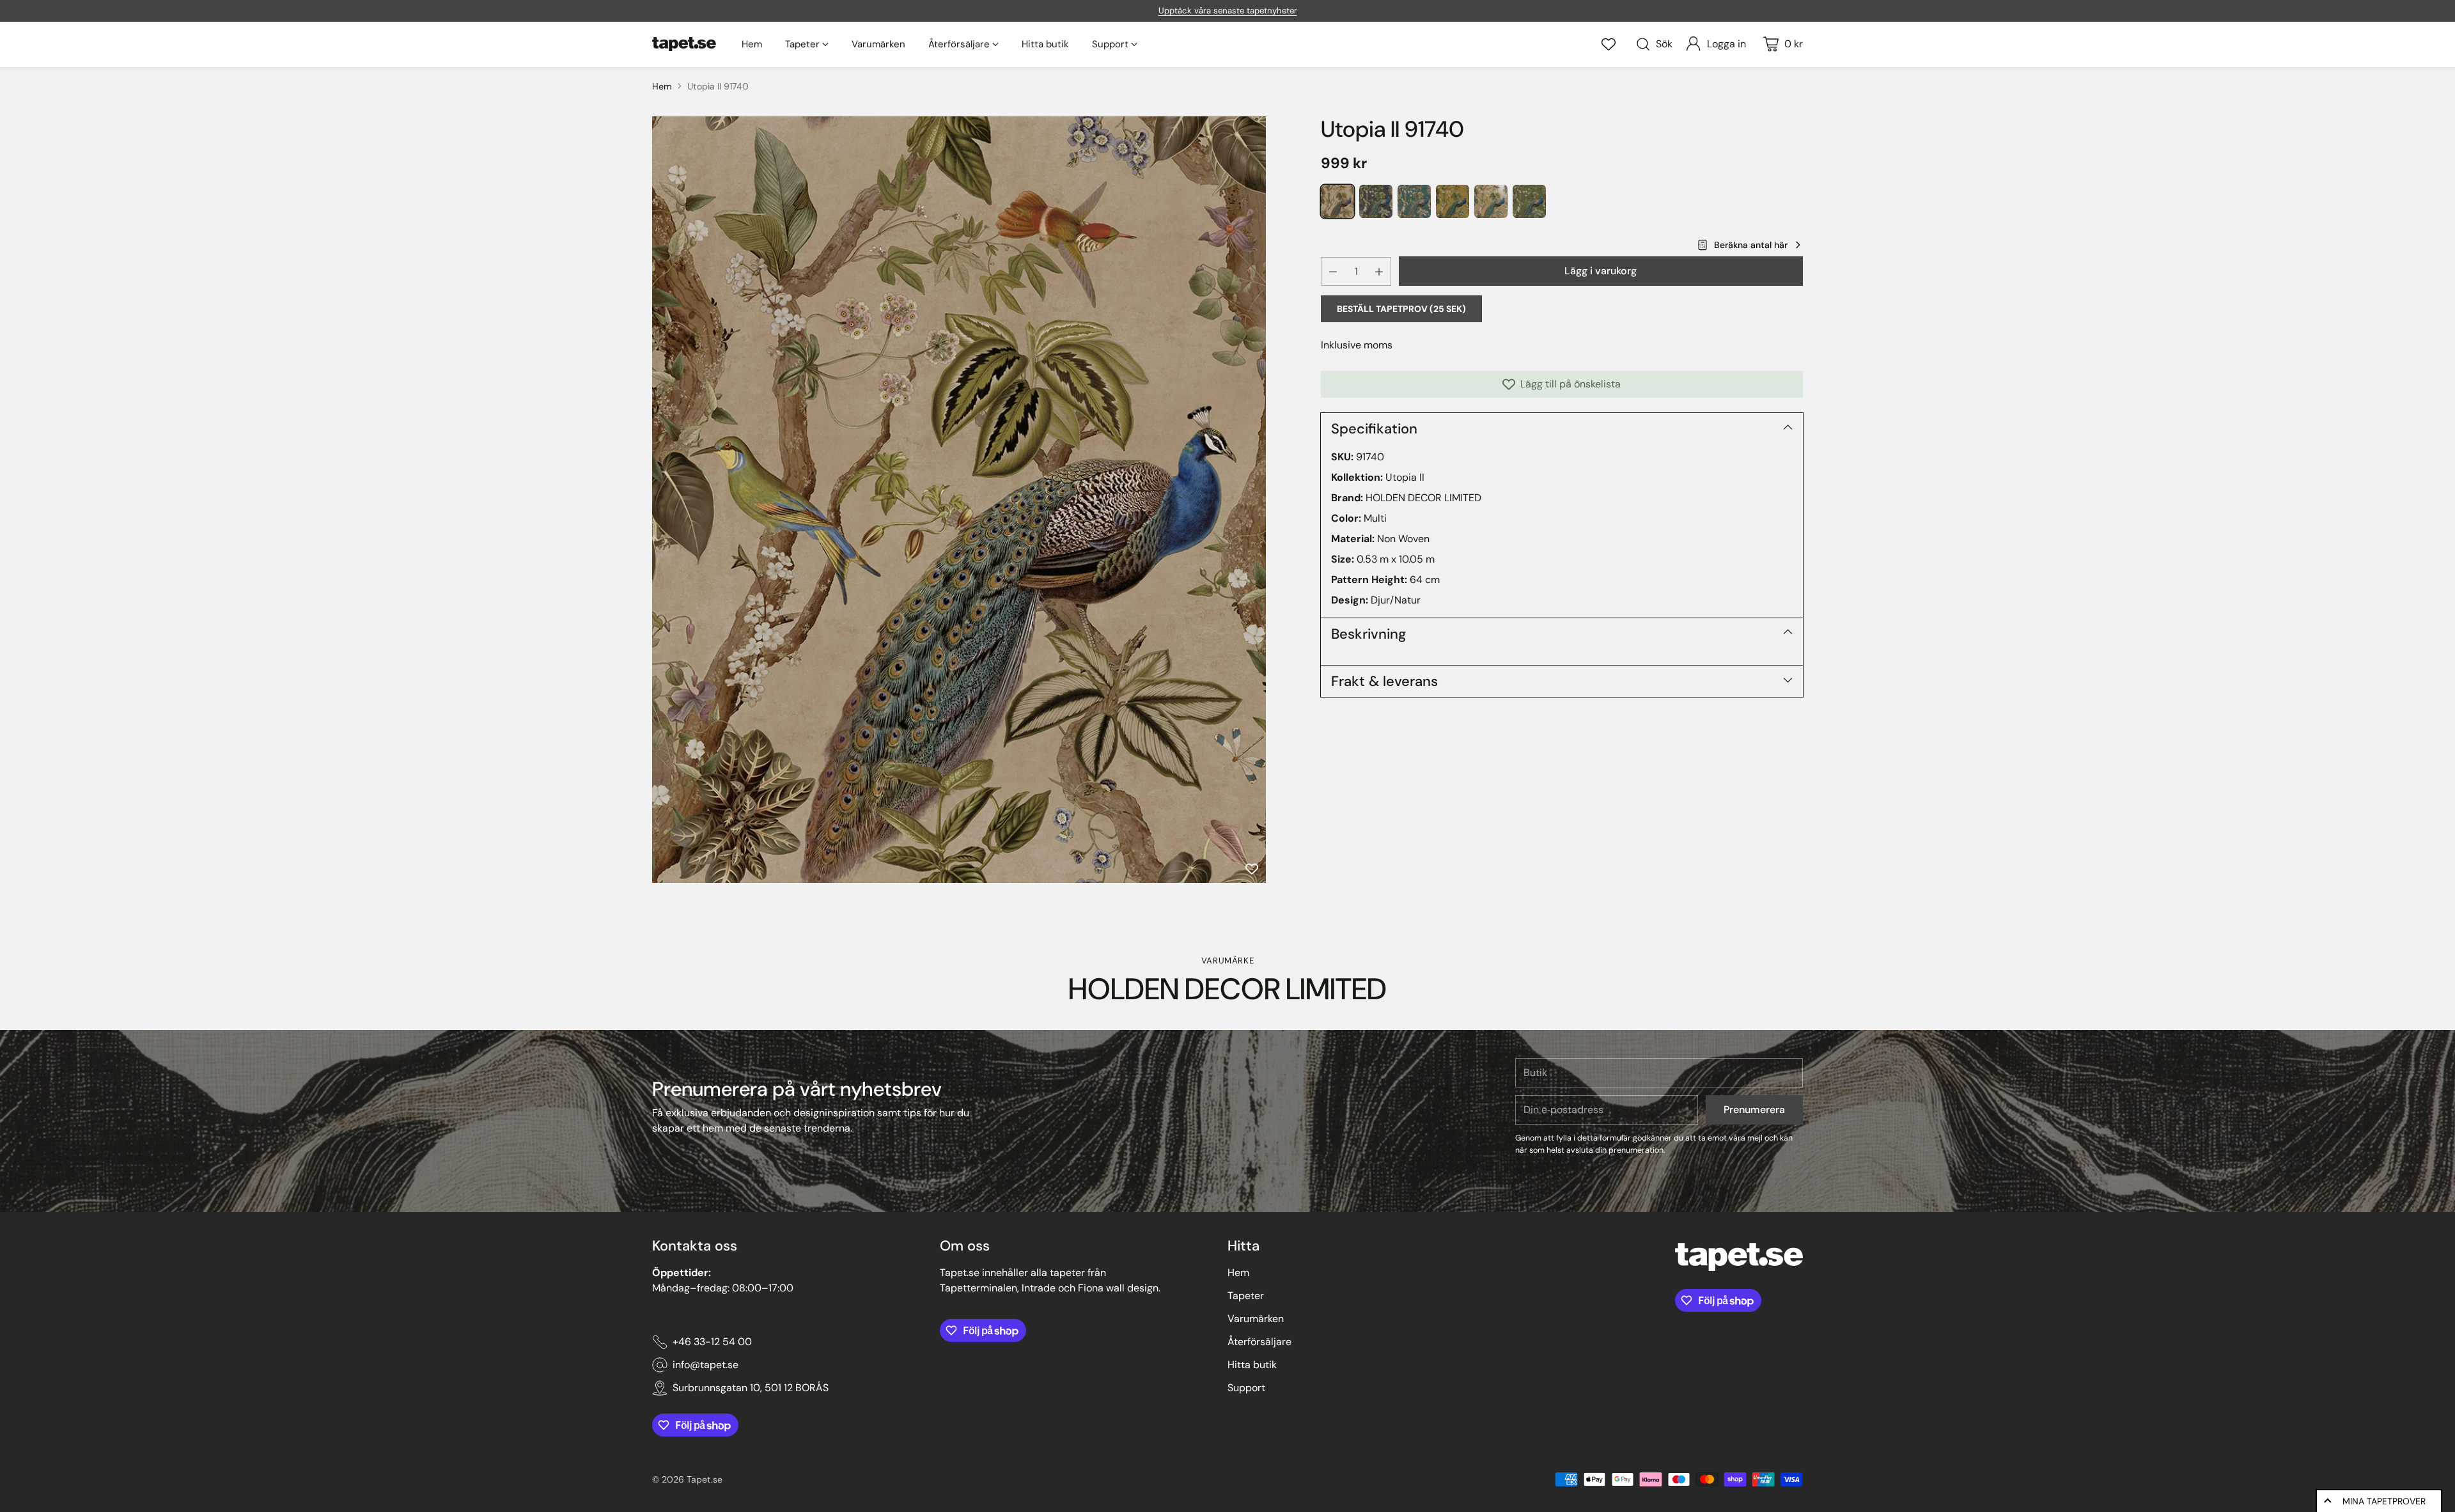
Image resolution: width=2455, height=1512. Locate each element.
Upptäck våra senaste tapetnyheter (1228, 11)
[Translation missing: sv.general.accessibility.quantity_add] (1379, 271)
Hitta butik (1252, 1365)
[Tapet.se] (684, 44)
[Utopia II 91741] (1376, 201)
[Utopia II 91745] (1529, 201)
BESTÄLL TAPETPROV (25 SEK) (1401, 309)
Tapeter (1246, 1296)
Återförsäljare (1259, 1342)
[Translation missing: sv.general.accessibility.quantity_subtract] (1333, 271)
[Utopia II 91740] (959, 500)
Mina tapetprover (2384, 1501)
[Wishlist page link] (1609, 44)
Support (1246, 1388)
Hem (662, 86)
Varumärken (1256, 1319)
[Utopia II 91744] (1491, 201)
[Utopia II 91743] (1453, 201)
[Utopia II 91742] (1414, 201)
